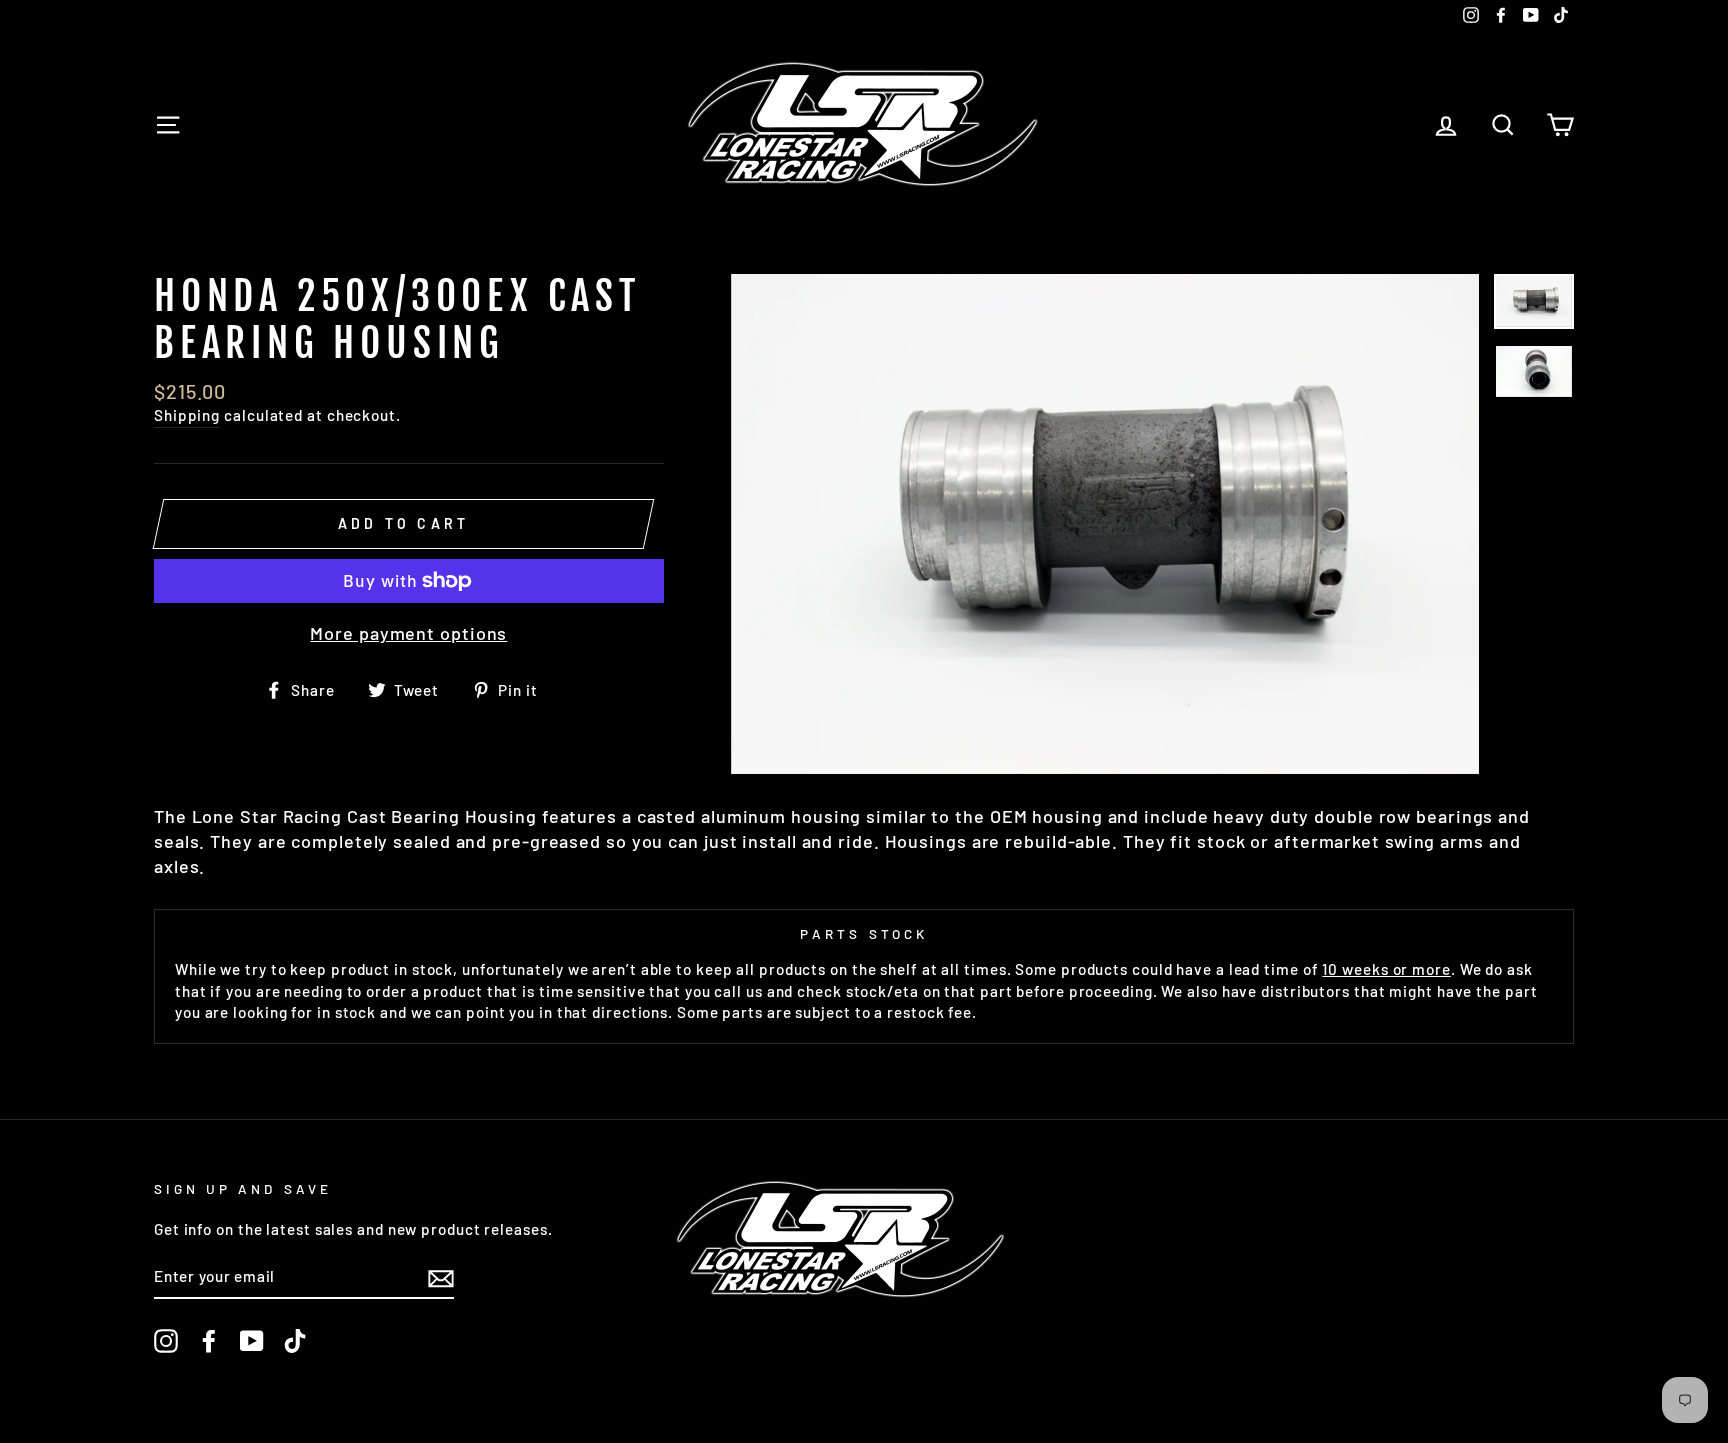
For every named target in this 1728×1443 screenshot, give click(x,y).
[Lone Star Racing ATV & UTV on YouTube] (252, 1341)
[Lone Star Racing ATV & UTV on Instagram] (166, 1341)
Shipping (187, 415)
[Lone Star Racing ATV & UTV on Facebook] (209, 1341)
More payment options (408, 633)
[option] (1105, 523)
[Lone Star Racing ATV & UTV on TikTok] (295, 1341)
